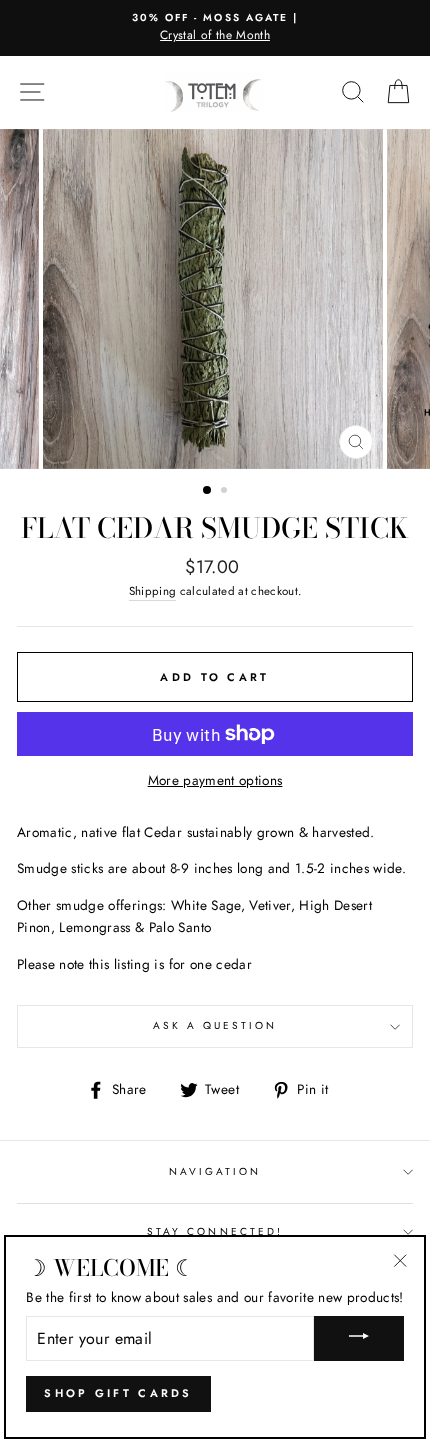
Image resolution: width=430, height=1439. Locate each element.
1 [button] (208, 491)
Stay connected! (215, 1231)
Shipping (153, 591)
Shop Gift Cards (118, 1393)
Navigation (215, 1171)
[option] (215, 28)
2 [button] (226, 492)
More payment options (215, 780)
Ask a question (215, 1025)
